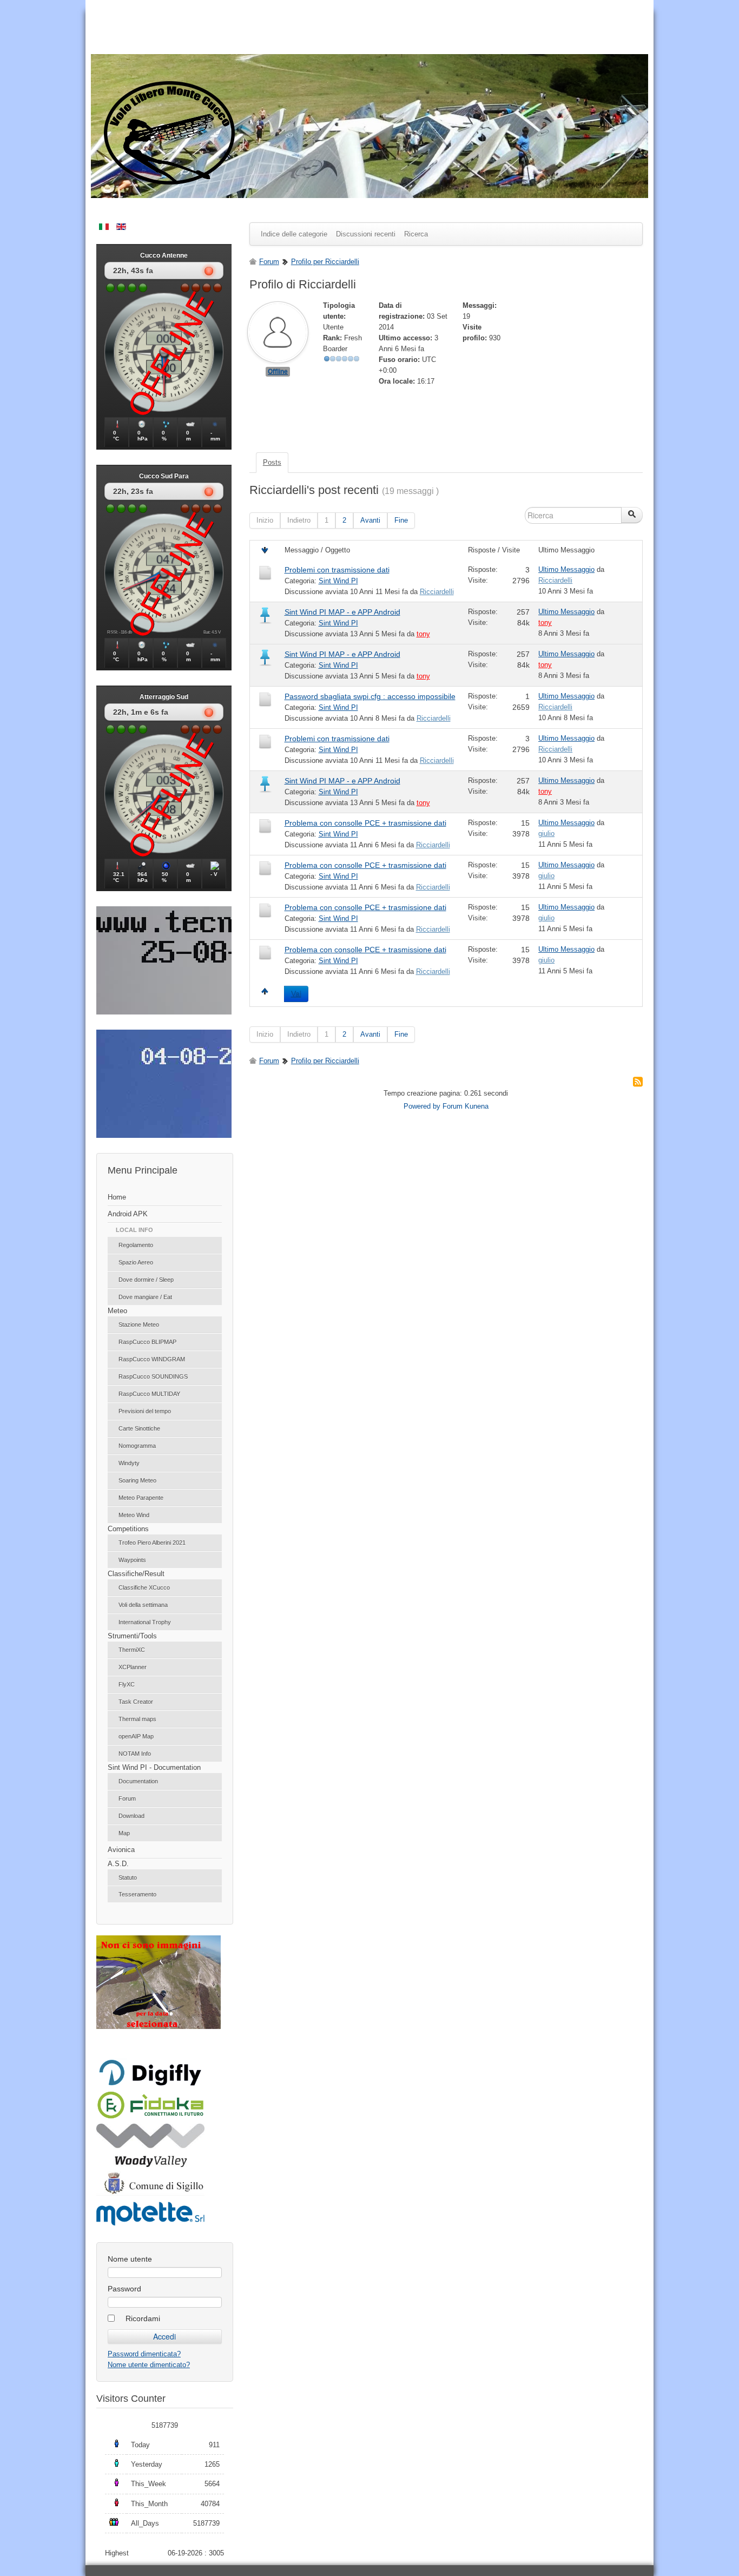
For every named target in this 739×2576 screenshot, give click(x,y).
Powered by (422, 1106)
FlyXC (127, 1684)
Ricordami (143, 2318)
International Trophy (145, 1622)
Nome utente (130, 2259)
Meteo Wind (134, 1515)
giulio (546, 834)
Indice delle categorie (294, 234)
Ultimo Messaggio (566, 569)
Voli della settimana (143, 1605)
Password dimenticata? (144, 2354)
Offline (278, 372)
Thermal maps (137, 1719)
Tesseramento (137, 1894)
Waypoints (132, 1560)
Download (131, 1816)
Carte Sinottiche (139, 1428)
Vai (296, 994)
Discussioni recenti (366, 234)
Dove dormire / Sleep (146, 1280)
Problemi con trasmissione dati (337, 570)
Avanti (370, 520)
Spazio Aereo (136, 1262)
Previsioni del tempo (145, 1411)
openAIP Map (136, 1736)
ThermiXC (132, 1650)
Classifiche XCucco (144, 1587)
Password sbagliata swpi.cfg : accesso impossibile (370, 696)
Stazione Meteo (139, 1325)
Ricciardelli (437, 592)
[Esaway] (150, 2117)
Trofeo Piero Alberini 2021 (152, 1543)
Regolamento (136, 1245)
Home (117, 1197)
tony (423, 634)
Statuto (128, 1877)
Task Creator (136, 1702)
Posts (272, 462)
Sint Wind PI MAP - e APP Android (342, 612)
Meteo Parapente (141, 1498)
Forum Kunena (466, 1106)
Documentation (138, 1781)
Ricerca (416, 234)
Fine (401, 520)
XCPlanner (133, 1667)
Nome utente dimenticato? (149, 2365)
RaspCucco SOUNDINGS (153, 1376)
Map (124, 1833)
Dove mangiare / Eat (145, 1297)
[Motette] (150, 2225)
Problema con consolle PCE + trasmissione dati (365, 823)
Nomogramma (137, 1446)
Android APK (128, 1214)
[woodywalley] (150, 2165)
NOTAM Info (135, 1754)
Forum (127, 1798)
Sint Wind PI (338, 581)
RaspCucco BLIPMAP (147, 1342)
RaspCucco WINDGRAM (152, 1359)
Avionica (121, 1850)
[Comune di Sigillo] (150, 2193)
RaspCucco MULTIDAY (149, 1394)
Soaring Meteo (137, 1480)
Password (124, 2289)
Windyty (129, 1463)
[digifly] (150, 2084)
